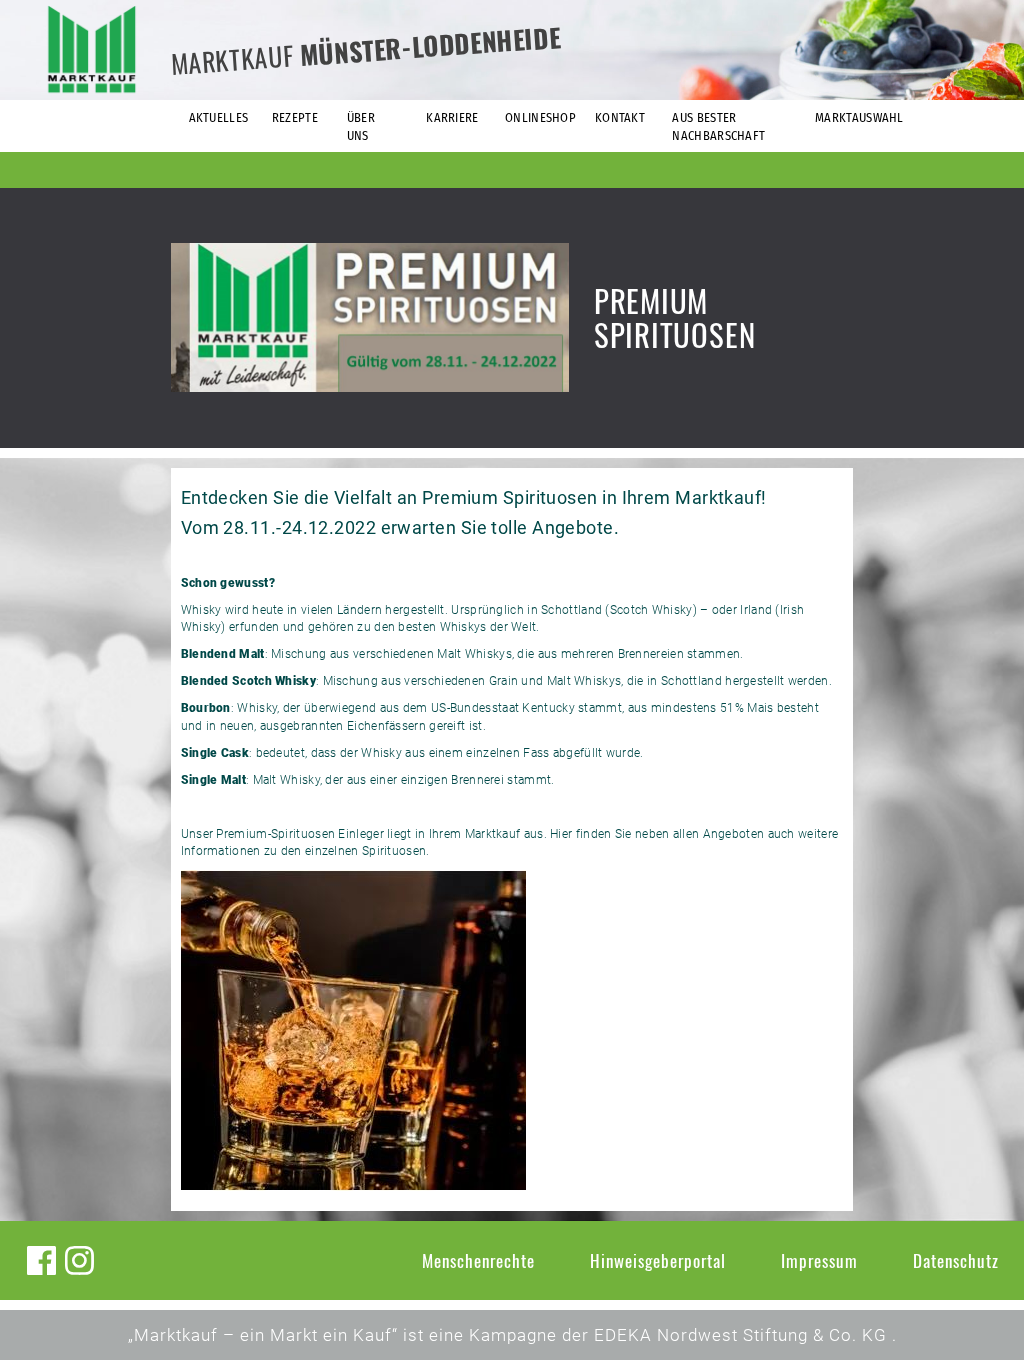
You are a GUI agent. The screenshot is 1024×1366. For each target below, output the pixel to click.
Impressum (819, 1260)
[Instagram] (79, 1260)
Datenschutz (956, 1260)
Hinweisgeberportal (658, 1260)
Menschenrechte (478, 1260)
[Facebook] (41, 1260)
